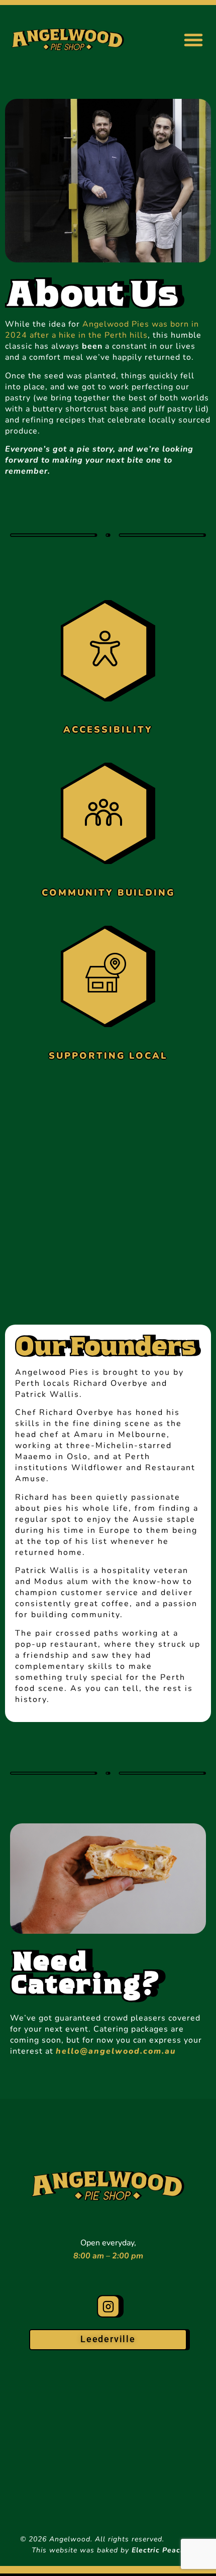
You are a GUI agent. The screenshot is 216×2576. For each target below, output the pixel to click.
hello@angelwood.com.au (116, 2051)
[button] (193, 40)
